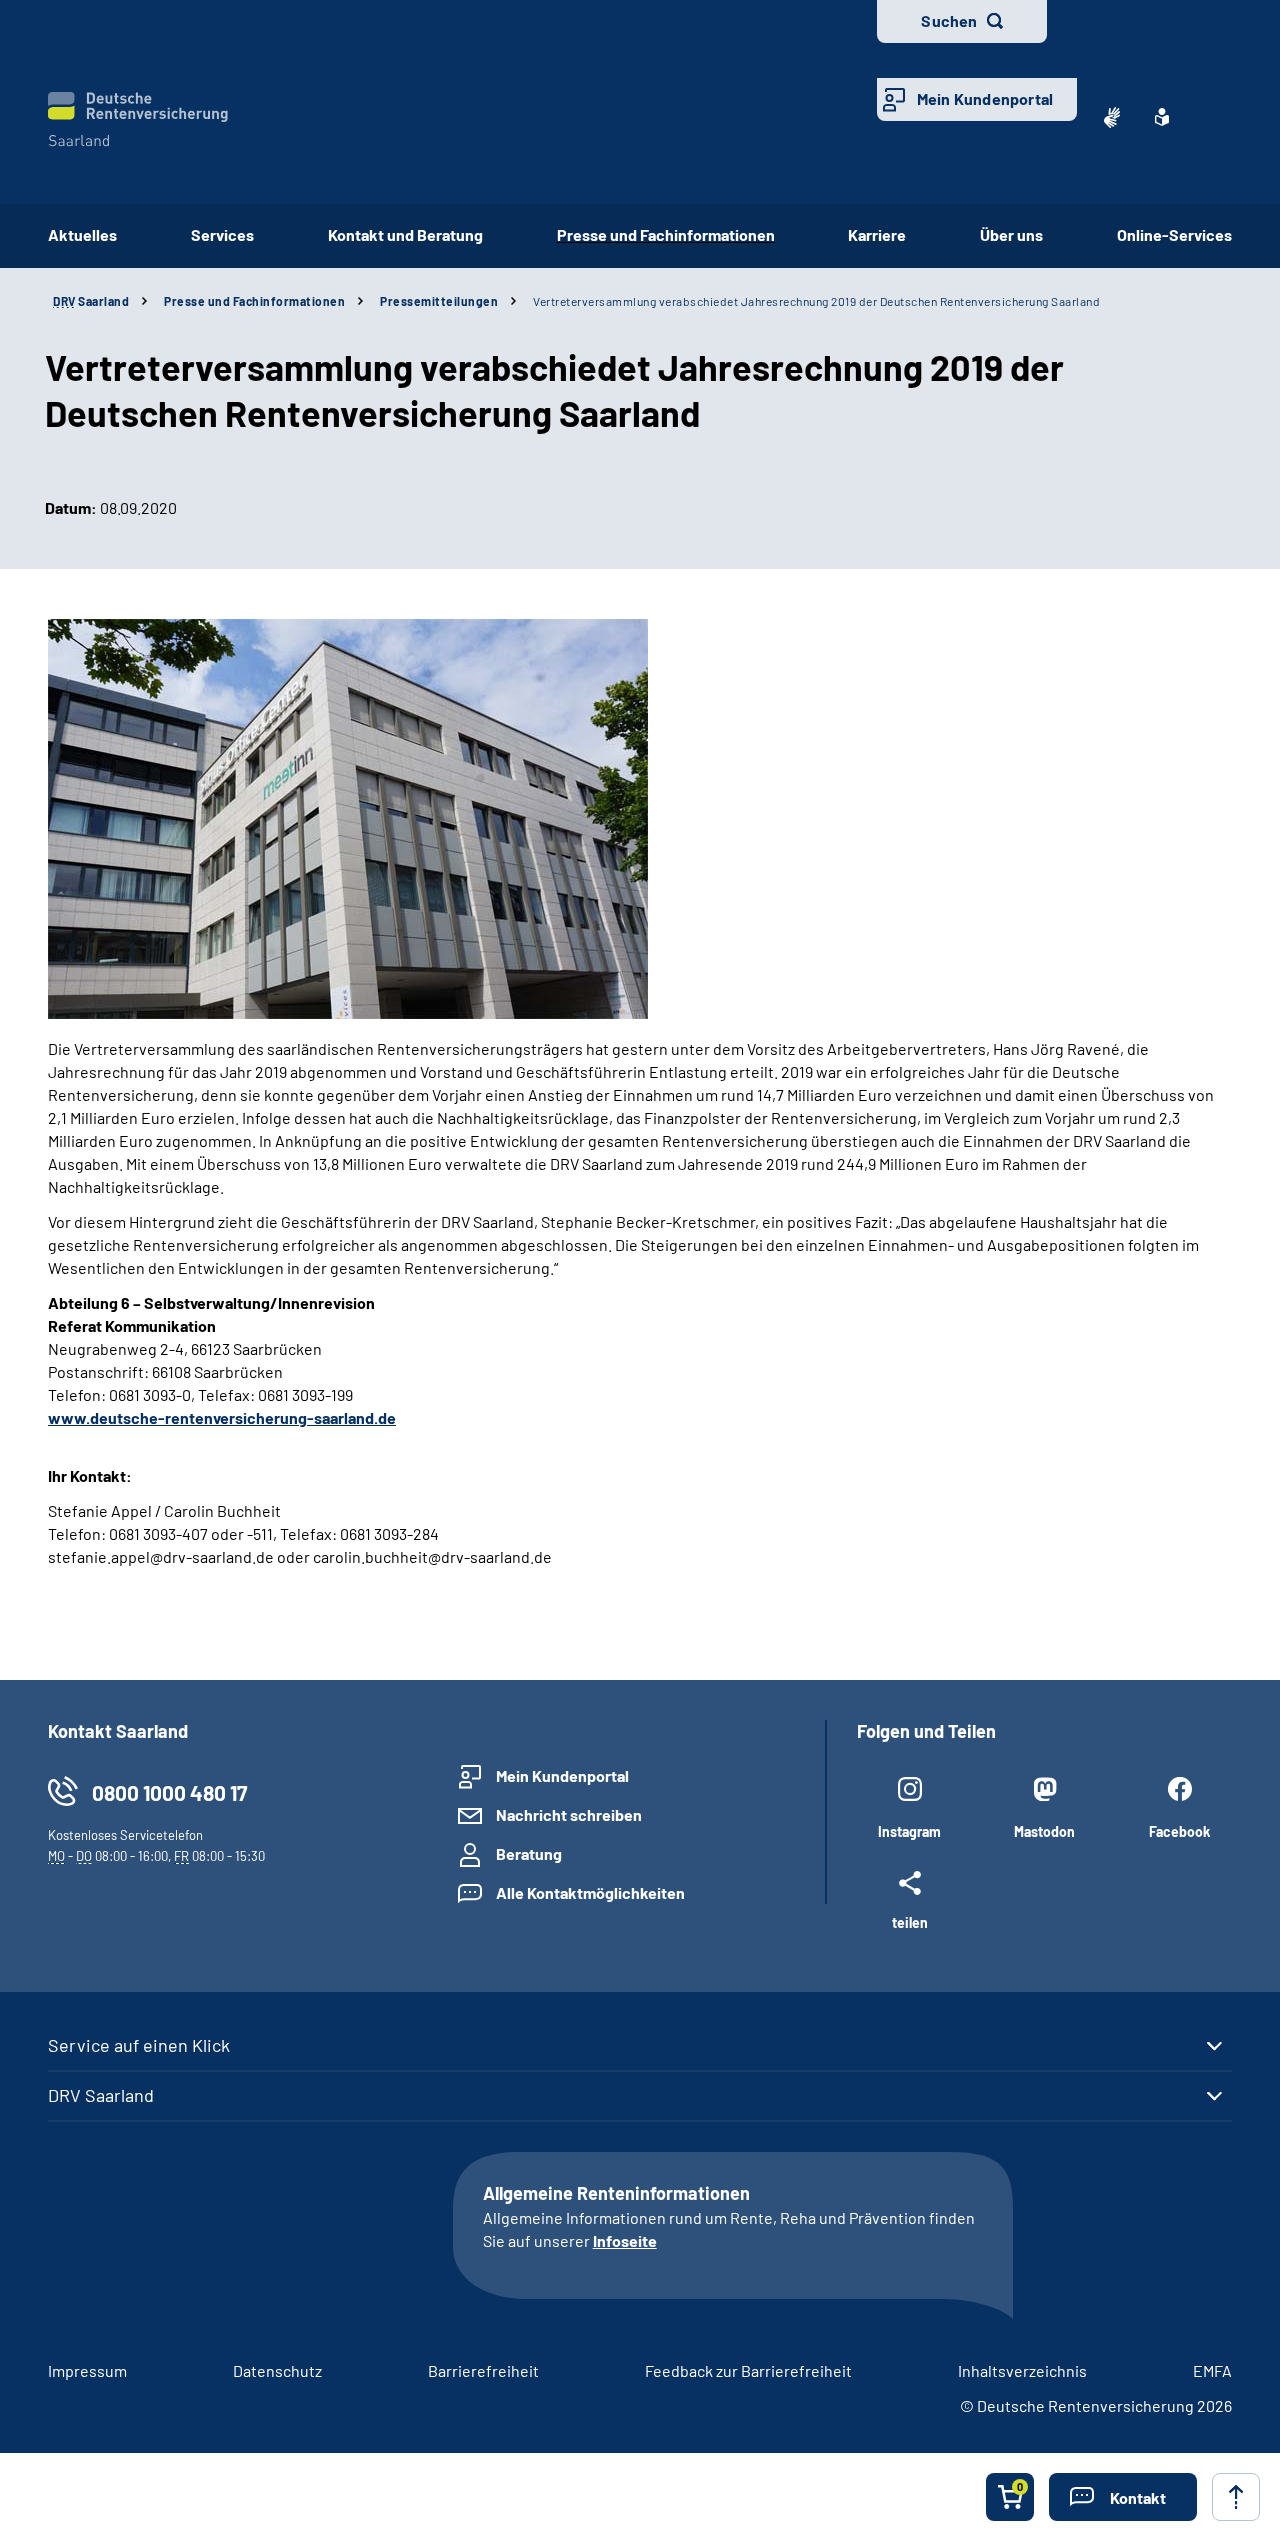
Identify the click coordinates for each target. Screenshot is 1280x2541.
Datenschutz (277, 2370)
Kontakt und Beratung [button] (405, 234)
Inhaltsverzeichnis (1022, 2370)
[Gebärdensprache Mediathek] (1112, 117)
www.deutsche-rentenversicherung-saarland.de (222, 1417)
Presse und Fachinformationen (254, 301)
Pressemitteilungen (439, 301)
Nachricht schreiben (569, 1814)
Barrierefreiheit (483, 2370)
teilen (910, 1922)
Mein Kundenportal (985, 98)
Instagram (909, 1831)
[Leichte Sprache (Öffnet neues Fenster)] (1162, 117)
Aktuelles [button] (82, 234)
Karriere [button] (877, 234)
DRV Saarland (101, 2095)
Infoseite (625, 2240)
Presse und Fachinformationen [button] (666, 234)
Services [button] (222, 234)
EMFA (1212, 2370)
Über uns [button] (1011, 234)
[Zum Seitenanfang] (1236, 2497)
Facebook (1179, 1831)
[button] (1123, 2497)
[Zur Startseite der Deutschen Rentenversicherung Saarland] (138, 119)
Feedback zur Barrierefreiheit (748, 2370)
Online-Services (1174, 234)
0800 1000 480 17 (169, 1792)
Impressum (87, 2370)
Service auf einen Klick (139, 2045)
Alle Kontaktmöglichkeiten (590, 1892)
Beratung (529, 1853)
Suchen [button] (949, 20)
